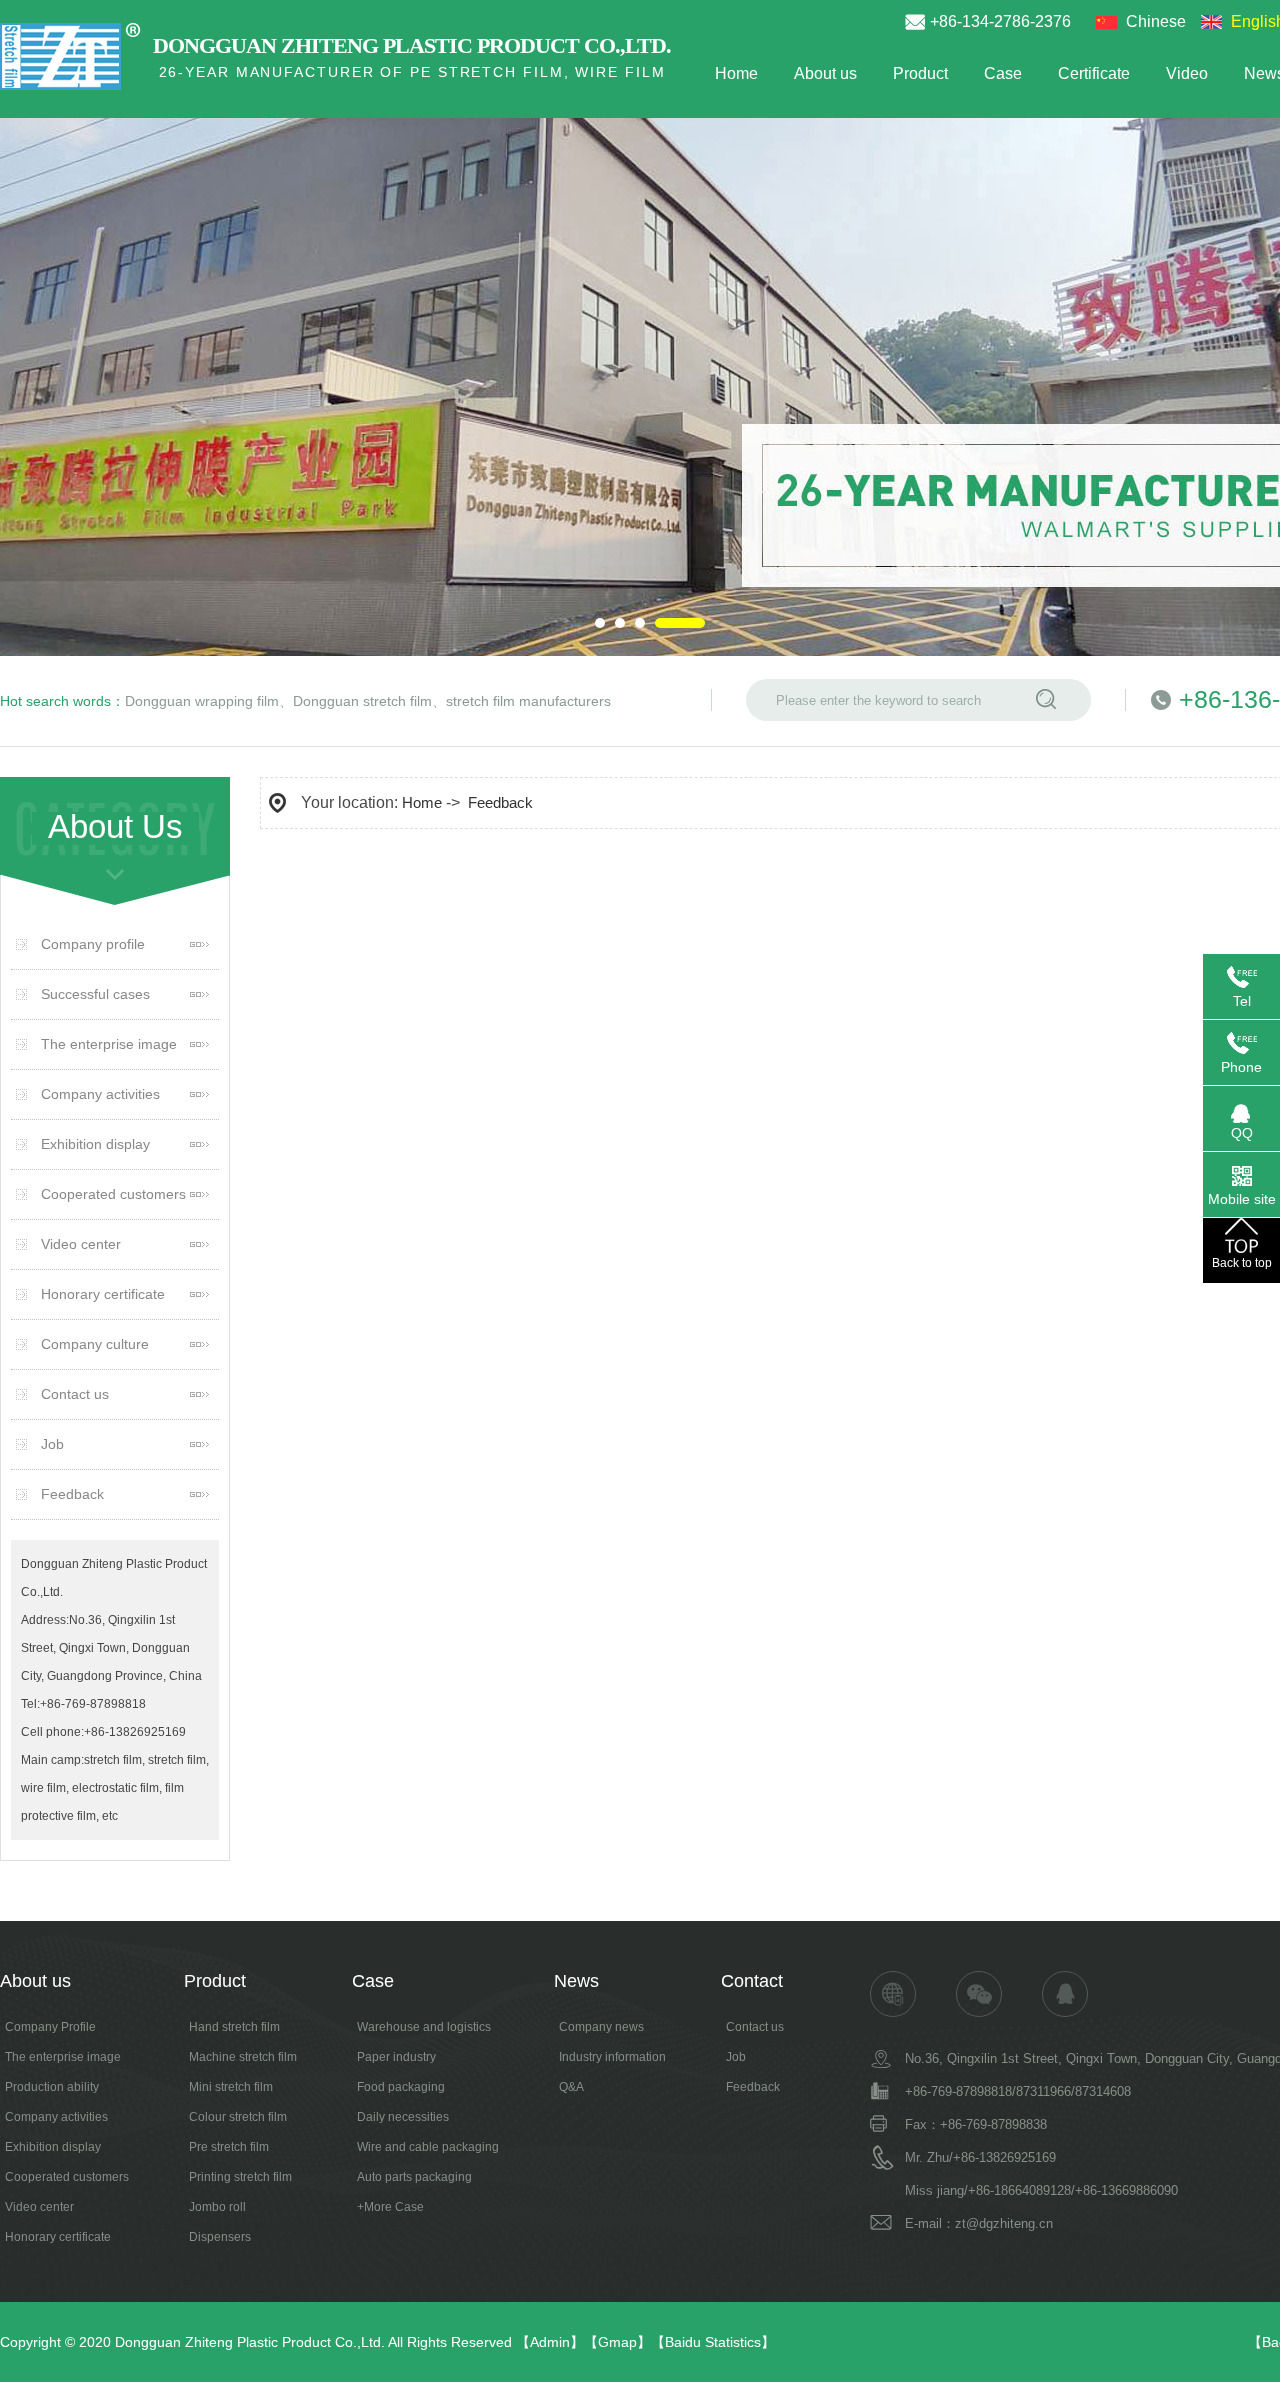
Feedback (72, 1494)
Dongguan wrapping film (202, 701)
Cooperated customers (113, 1194)
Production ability (52, 2087)
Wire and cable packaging (428, 2147)
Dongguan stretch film (362, 701)
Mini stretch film (231, 2087)
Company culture (95, 1344)
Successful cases (95, 994)
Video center (81, 1244)
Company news (601, 2027)
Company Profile (50, 2027)
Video (1187, 73)
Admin (550, 2342)
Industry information (612, 2057)
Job (52, 1444)
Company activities (100, 1094)
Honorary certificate (103, 1294)
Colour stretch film (238, 2117)
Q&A (571, 2087)
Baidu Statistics (713, 2342)
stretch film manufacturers (528, 701)
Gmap (617, 2342)
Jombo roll (217, 2207)
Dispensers (220, 2237)
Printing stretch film (240, 2177)
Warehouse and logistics (424, 2027)
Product (920, 73)
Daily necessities (403, 2117)
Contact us (75, 1394)
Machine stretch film (243, 2057)
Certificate (1094, 73)
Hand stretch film (234, 2027)
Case (1003, 73)
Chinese (1156, 21)
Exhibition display (95, 1144)
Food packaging (401, 2087)
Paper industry (396, 2057)
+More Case (390, 2207)
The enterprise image (109, 1044)
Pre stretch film (229, 2147)
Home (736, 73)
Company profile (93, 944)
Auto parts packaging (414, 2177)
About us (825, 73)
